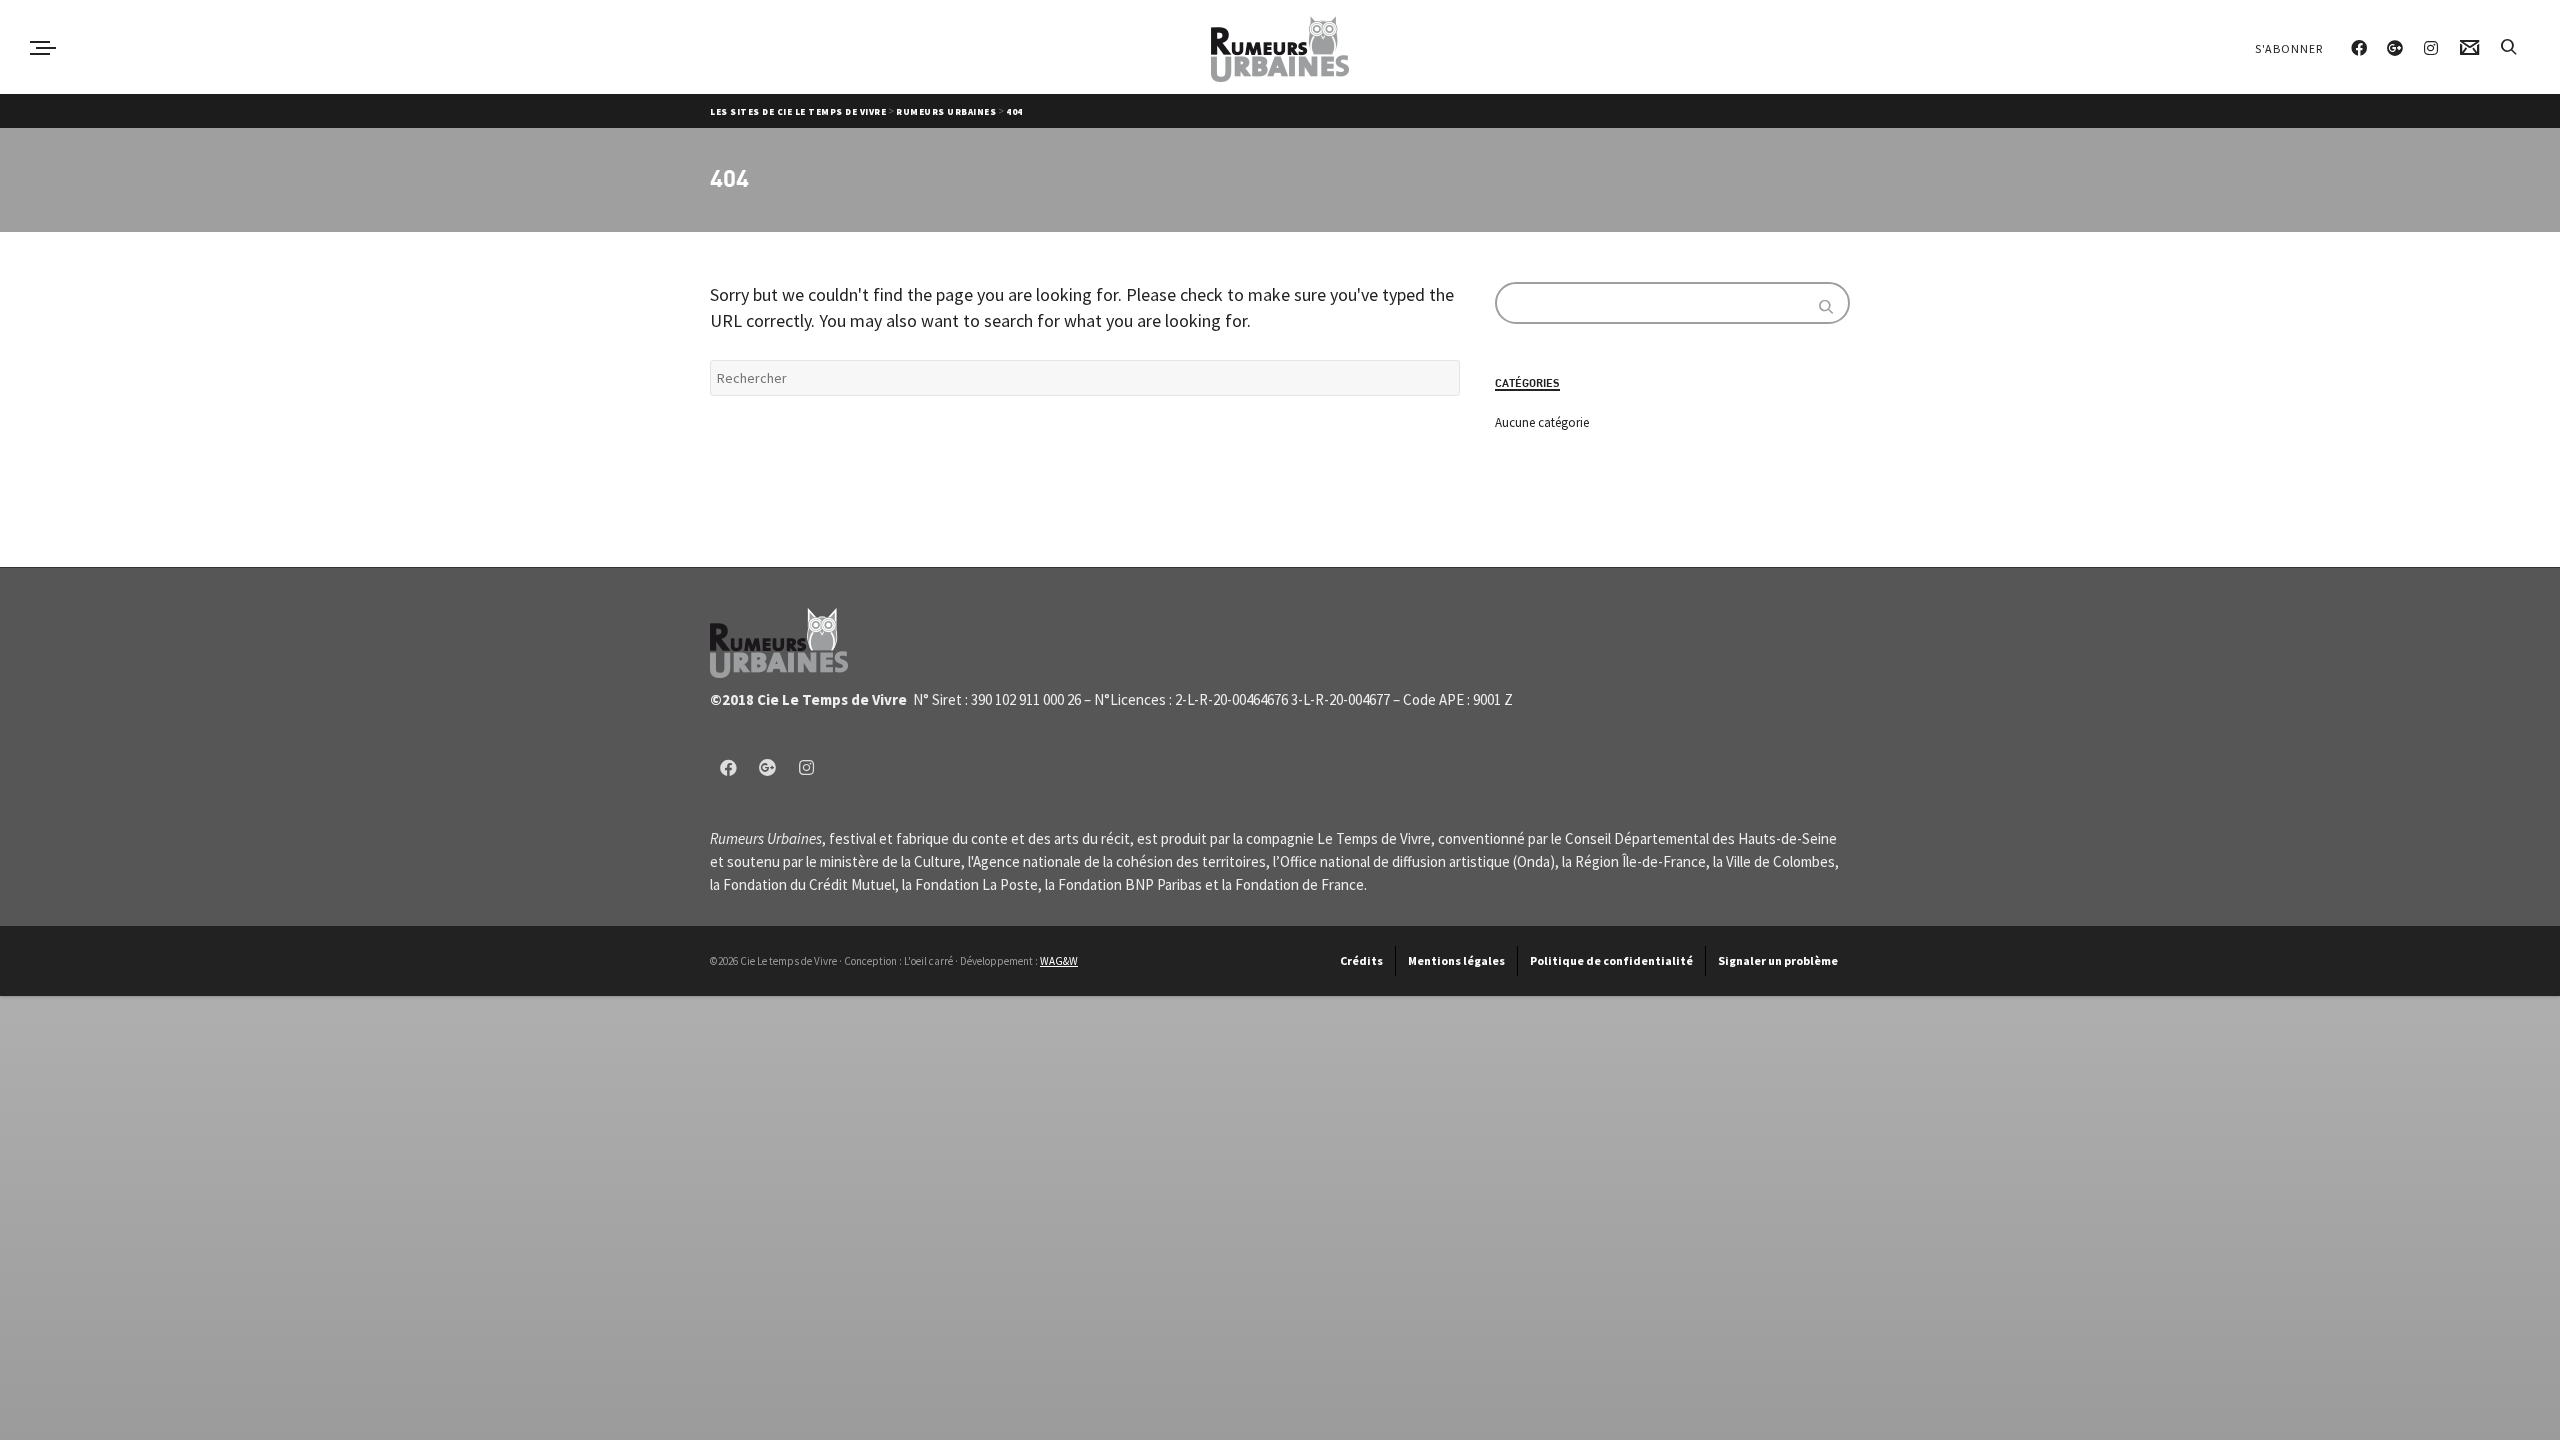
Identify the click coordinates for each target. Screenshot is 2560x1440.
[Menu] (43, 48)
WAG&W (1059, 961)
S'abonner (2289, 48)
